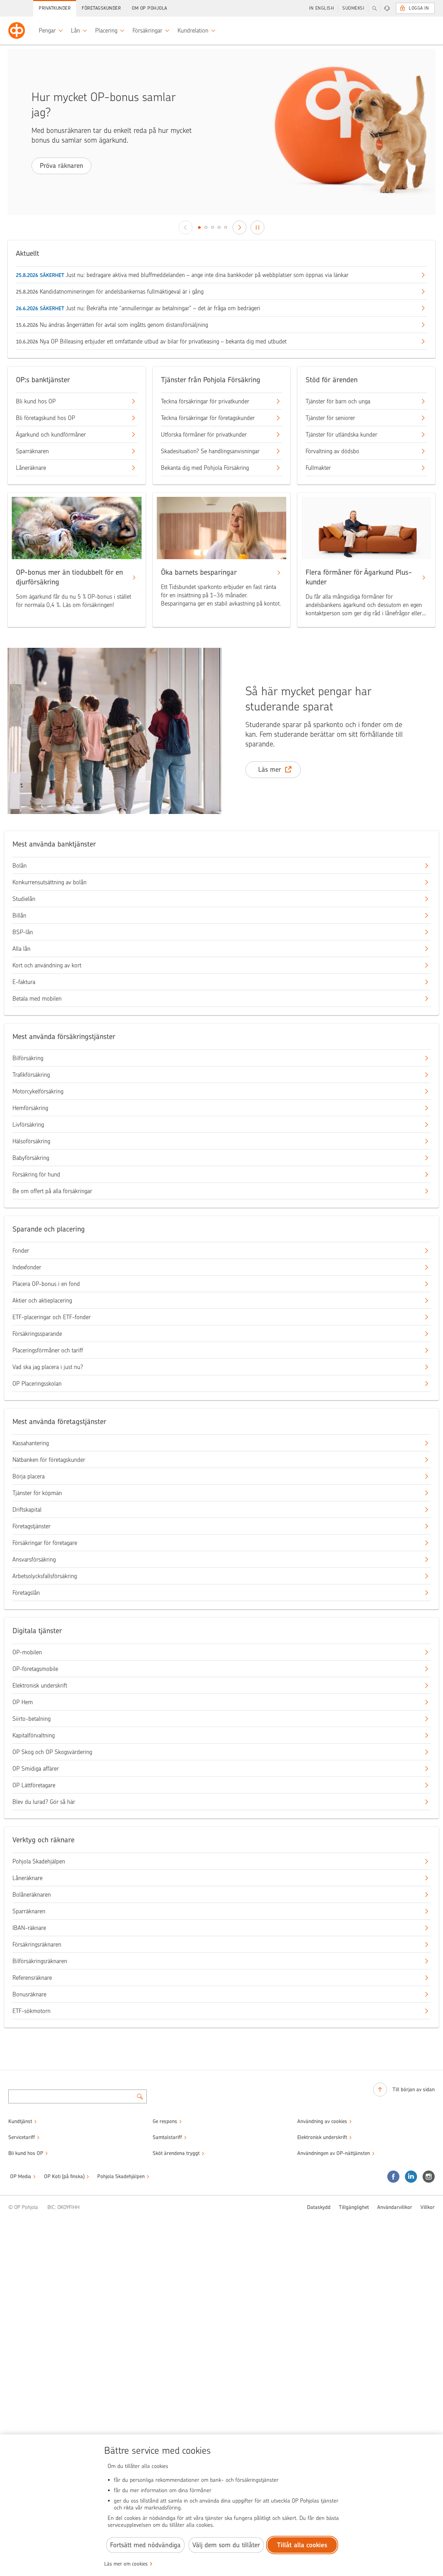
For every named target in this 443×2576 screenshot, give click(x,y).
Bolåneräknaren (32, 1895)
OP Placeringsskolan (37, 1384)
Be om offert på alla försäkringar (52, 1191)
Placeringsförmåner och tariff (48, 1350)
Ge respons (165, 2121)
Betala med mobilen (37, 999)
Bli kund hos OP (36, 401)
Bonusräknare (29, 1994)
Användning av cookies (322, 2121)
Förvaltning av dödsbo (332, 451)
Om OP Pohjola (150, 8)
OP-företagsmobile (35, 1669)
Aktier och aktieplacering (42, 1300)
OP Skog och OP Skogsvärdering (52, 1752)
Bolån (20, 866)
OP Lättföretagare (34, 1785)
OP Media (21, 2176)
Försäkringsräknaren (37, 1944)
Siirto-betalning (31, 1719)
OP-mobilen (27, 1652)
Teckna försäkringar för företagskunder (208, 418)
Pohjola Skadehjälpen (39, 1861)
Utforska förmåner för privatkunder (204, 435)
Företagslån (26, 1593)
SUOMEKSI (353, 8)
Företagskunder (101, 8)
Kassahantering (31, 1443)
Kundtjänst (20, 2121)
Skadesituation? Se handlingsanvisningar (210, 451)
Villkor (428, 2207)
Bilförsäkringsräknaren (40, 1961)
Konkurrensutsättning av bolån (49, 882)
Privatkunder (55, 8)
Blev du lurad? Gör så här (44, 1802)
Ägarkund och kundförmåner (51, 435)
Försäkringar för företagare (45, 1543)
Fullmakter (318, 468)
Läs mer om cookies (126, 2564)
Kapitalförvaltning (34, 1735)
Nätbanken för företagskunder (49, 1460)
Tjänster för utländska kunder (341, 435)
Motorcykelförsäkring (38, 1091)
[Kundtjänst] (387, 8)
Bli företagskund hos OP (46, 418)
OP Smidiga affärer (36, 1769)
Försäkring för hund (36, 1174)
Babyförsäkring (31, 1158)
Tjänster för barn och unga (338, 401)
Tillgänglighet (354, 2207)
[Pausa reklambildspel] (257, 227)
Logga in (419, 8)
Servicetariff (22, 2137)
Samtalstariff (167, 2137)
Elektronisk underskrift (40, 1685)
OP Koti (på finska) (64, 2176)
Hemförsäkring (30, 1108)
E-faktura (24, 982)
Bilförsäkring (28, 1058)
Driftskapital (27, 1510)
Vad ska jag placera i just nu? (48, 1367)
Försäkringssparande (37, 1334)
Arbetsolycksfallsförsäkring (45, 1576)
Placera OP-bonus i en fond (46, 1284)
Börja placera (29, 1476)
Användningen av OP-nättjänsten (334, 2153)
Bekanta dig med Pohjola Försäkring (205, 468)
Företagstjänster (31, 1526)
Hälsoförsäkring (31, 1141)
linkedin (411, 2177)
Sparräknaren (32, 451)
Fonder (21, 1251)
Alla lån (21, 949)
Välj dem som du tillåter (226, 2545)
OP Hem (23, 1702)
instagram (429, 2177)
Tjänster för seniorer (330, 418)
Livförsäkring (28, 1125)
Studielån (24, 899)
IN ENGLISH (322, 8)
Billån (19, 915)
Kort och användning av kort (47, 965)
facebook (393, 2177)
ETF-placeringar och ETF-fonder (52, 1317)
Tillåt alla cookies (302, 2545)
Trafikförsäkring (31, 1075)
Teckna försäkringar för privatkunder (205, 401)
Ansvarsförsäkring (34, 1559)
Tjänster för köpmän (37, 1493)
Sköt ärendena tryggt (176, 2153)
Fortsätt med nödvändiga (145, 2545)
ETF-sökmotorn (31, 2011)
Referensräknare (32, 1978)
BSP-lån (23, 932)
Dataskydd (319, 2207)
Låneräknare (31, 468)
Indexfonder (27, 1267)
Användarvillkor (395, 2207)
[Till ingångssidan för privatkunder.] (17, 30)
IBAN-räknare (29, 1928)
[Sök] (374, 8)
